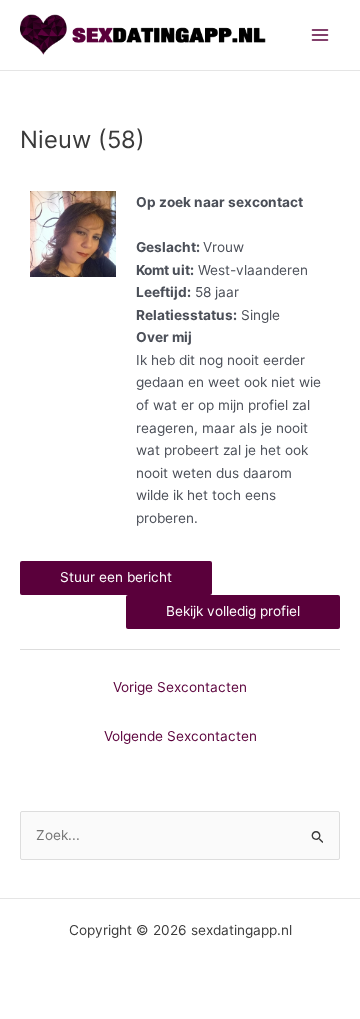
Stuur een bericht (116, 577)
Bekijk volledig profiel (233, 611)
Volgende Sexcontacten (180, 736)
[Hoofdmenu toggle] (320, 35)
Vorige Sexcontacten (180, 687)
